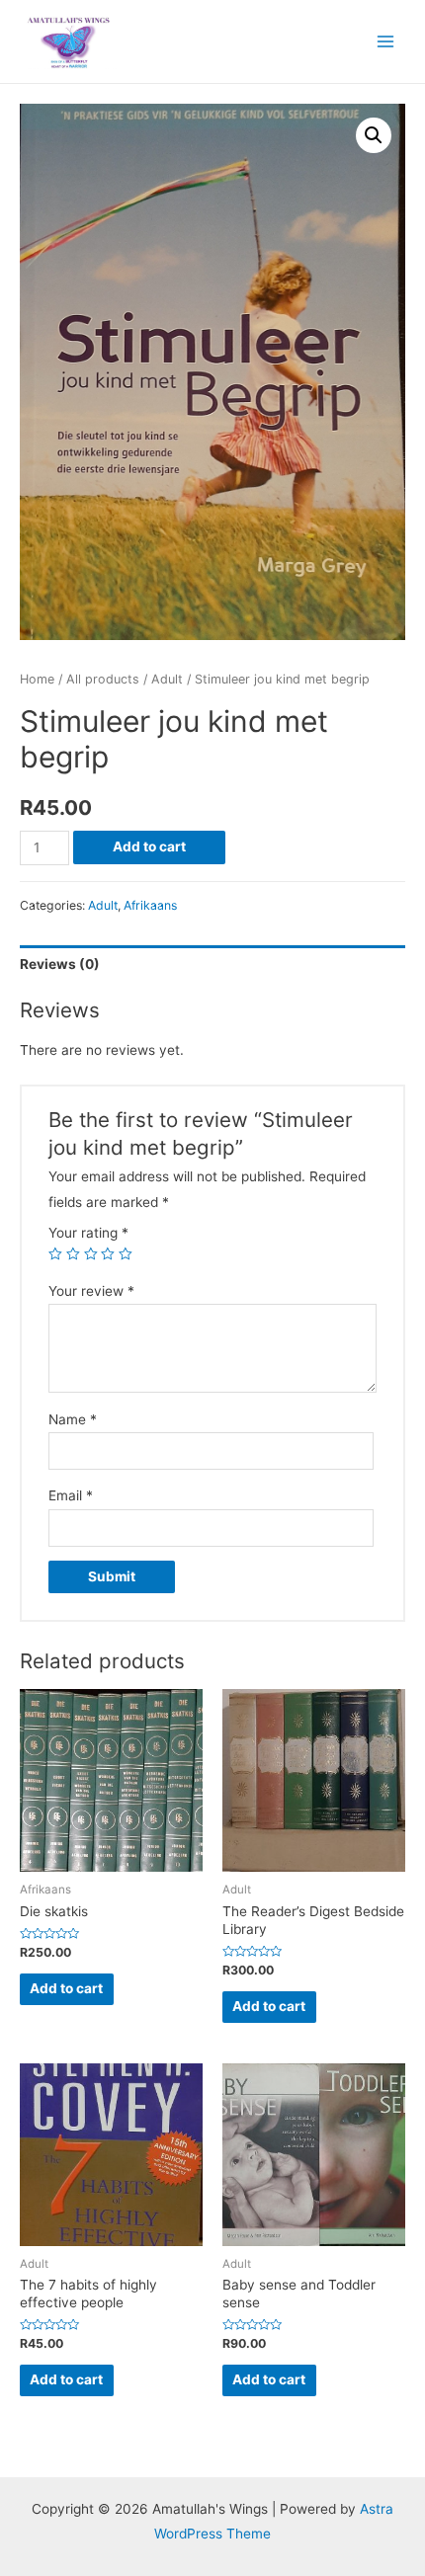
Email (71, 1495)
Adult (167, 679)
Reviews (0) (60, 964)
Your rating (88, 1233)
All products (103, 679)
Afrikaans (150, 905)
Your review (91, 1291)
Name (73, 1419)
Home (37, 679)
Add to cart (149, 846)
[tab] (212, 965)
